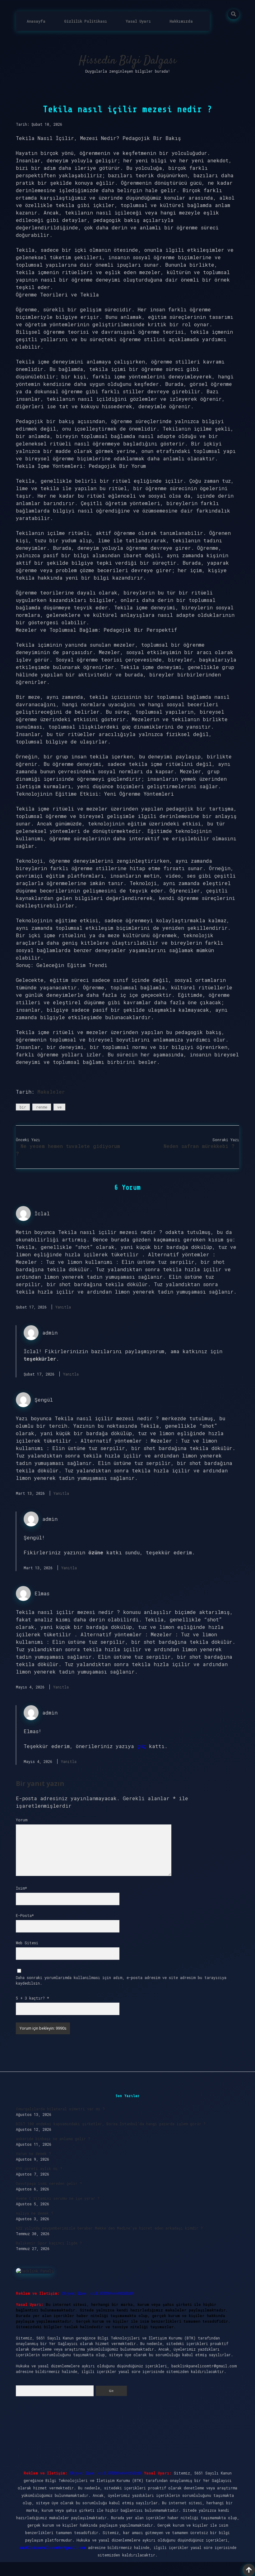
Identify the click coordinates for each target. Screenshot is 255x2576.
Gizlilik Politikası (86, 21)
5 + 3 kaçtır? (32, 1998)
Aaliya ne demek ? (35, 2213)
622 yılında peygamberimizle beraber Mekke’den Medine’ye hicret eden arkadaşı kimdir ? (109, 2228)
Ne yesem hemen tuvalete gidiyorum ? (68, 1150)
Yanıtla (63, 1307)
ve (59, 1107)
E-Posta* (25, 1915)
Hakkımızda (181, 21)
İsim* (21, 1888)
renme (42, 1107)
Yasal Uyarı (138, 21)
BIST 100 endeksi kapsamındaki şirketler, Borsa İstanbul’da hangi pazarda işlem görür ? (111, 2124)
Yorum (22, 1820)
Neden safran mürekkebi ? (199, 1146)
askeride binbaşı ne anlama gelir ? (53, 2139)
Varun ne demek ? (33, 2153)
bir (23, 1107)
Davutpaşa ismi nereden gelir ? (49, 2183)
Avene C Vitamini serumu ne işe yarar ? (58, 2198)
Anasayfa (36, 21)
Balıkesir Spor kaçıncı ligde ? (49, 2243)
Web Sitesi (27, 1943)
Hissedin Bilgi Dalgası (127, 61)
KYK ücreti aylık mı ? (39, 2168)
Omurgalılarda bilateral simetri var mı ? (60, 2109)
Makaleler (51, 1092)
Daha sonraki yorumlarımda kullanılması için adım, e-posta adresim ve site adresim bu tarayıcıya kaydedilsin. (121, 1980)
